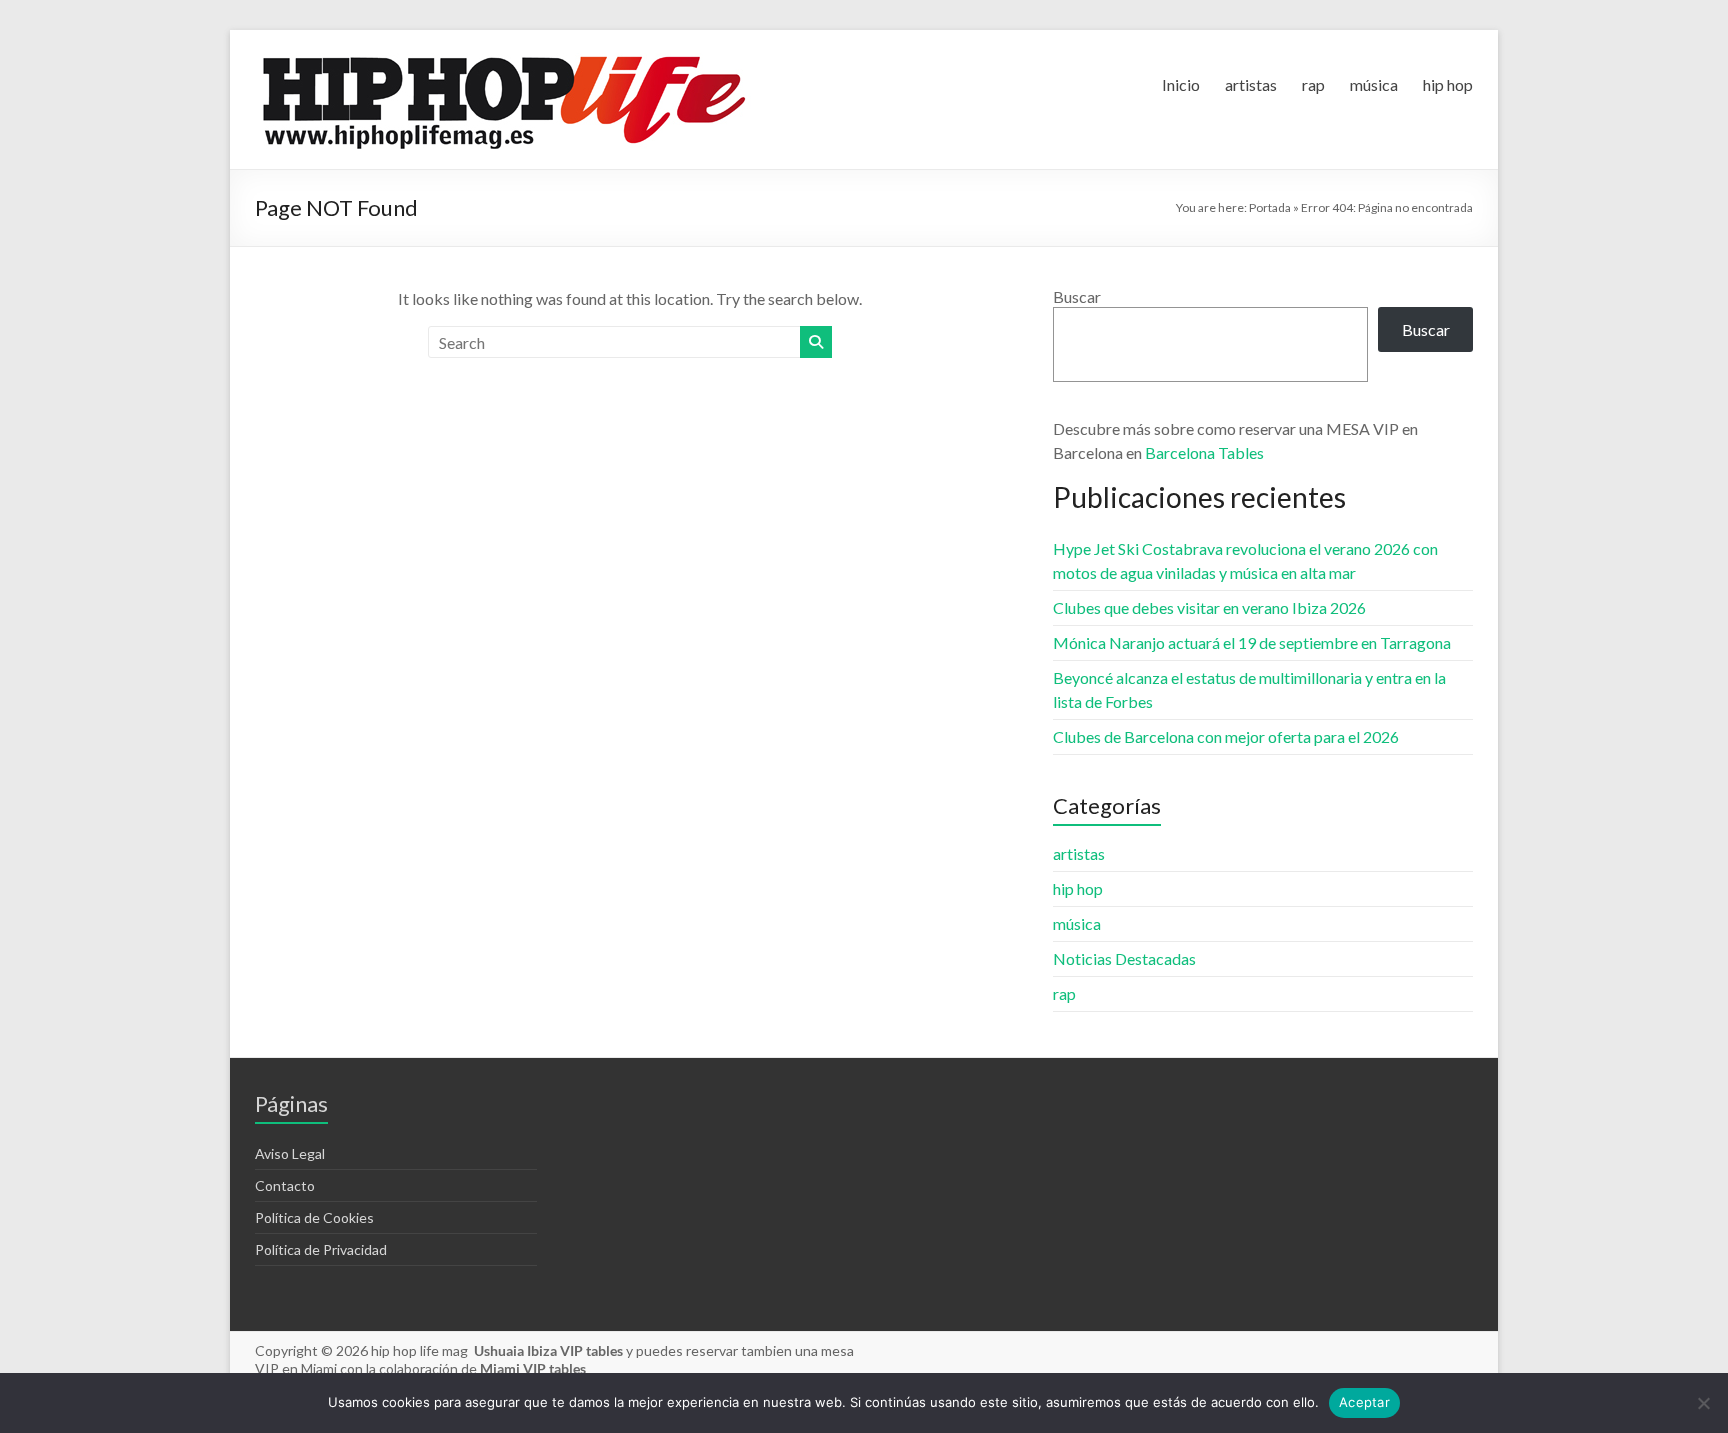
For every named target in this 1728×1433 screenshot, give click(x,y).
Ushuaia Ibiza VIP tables (550, 1350)
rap (1313, 84)
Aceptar (1364, 1402)
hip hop (1448, 84)
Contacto (285, 1185)
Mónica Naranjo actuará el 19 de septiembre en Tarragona (1252, 642)
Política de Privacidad (321, 1249)
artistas (1251, 84)
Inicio (1181, 84)
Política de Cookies (314, 1217)
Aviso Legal (290, 1153)
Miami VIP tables (533, 1368)
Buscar (1077, 296)
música (1374, 84)
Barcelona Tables (1204, 452)
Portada (1270, 207)
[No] (1703, 1403)
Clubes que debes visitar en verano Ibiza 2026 (1209, 607)
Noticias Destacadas (1124, 958)
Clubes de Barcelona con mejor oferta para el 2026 (1226, 736)
